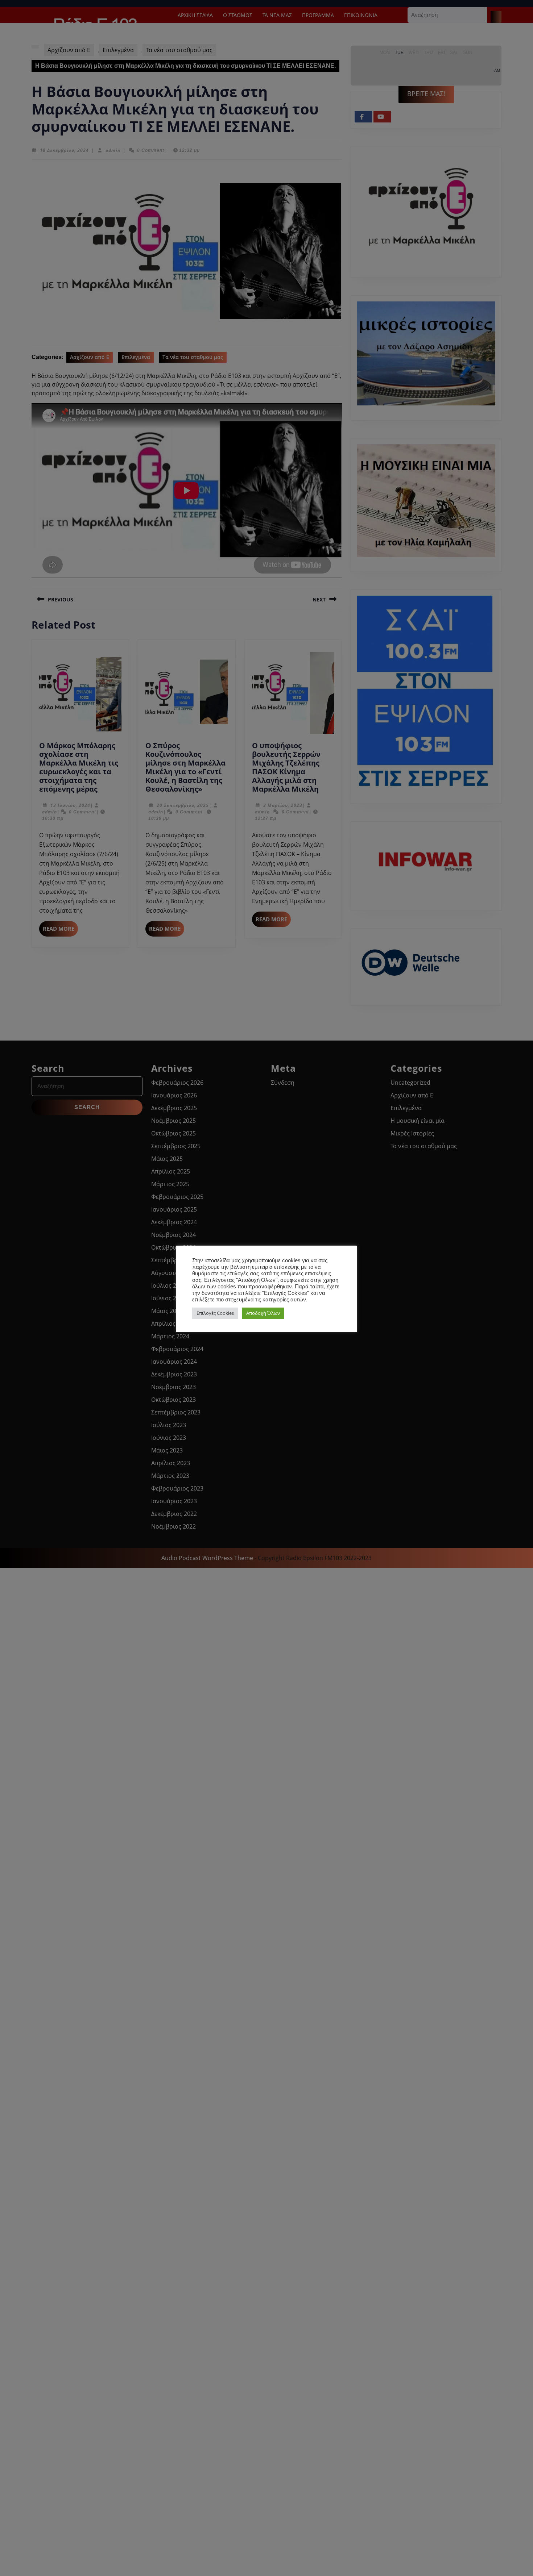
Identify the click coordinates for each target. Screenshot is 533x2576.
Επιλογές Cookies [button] (215, 1313)
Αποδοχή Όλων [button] (263, 1313)
